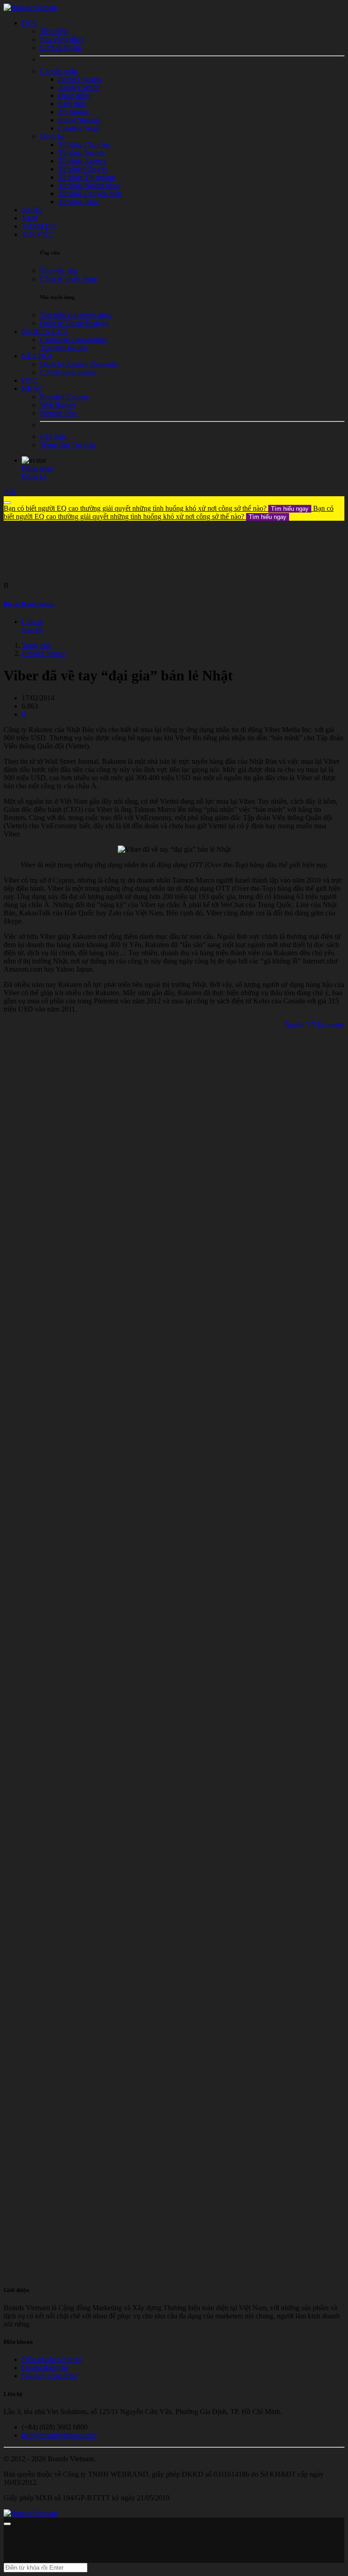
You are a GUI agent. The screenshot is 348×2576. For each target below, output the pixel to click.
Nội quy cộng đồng (50, 2376)
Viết (10, 492)
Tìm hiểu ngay (290, 509)
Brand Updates (43, 653)
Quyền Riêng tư (45, 2368)
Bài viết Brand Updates (29, 604)
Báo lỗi (32, 630)
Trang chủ (36, 645)
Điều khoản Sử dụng (52, 2359)
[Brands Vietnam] (30, 7)
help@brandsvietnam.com (59, 2435)
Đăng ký (34, 477)
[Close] (7, 503)
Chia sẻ (32, 622)
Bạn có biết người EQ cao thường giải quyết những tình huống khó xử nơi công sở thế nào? (156, 508)
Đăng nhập (38, 468)
